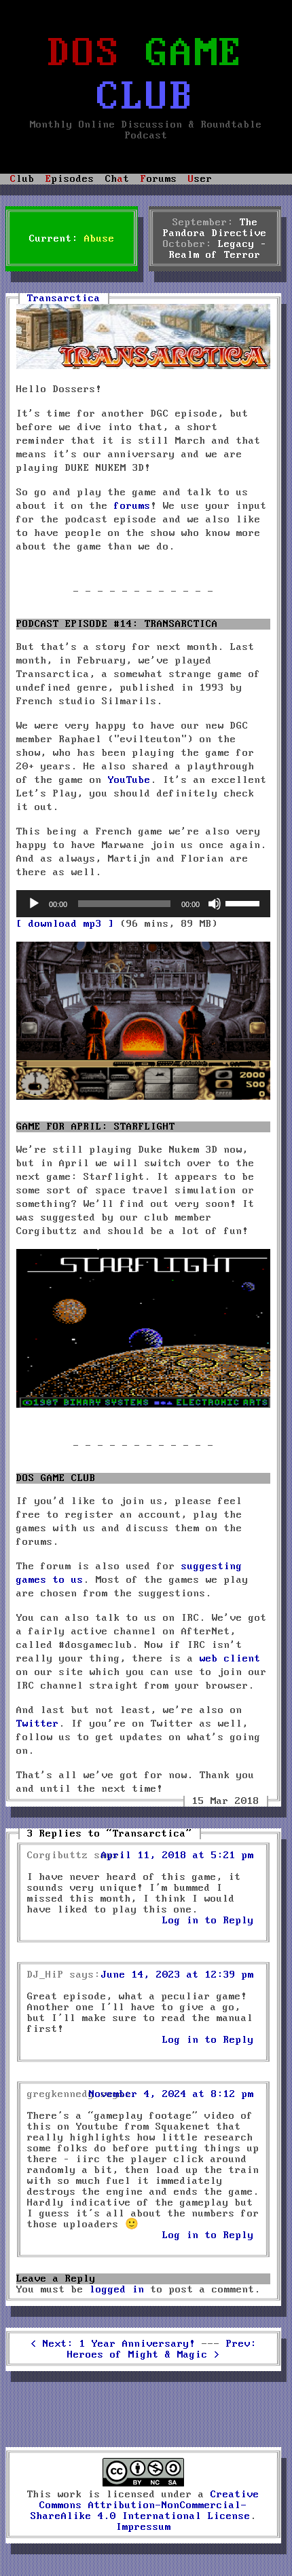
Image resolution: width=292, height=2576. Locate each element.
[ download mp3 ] (65, 924)
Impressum (144, 2527)
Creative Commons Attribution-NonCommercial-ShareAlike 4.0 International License (145, 2505)
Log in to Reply (208, 1921)
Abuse (99, 239)
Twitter (38, 1724)
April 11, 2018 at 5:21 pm (178, 1856)
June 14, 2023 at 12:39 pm (178, 1975)
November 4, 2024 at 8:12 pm (171, 2094)
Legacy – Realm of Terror (218, 250)
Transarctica (64, 299)
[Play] (34, 904)
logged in (117, 2290)
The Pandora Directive (215, 228)
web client (230, 1659)
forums (132, 506)
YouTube (129, 780)
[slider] (244, 902)
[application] (143, 904)
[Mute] (215, 904)
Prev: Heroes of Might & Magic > (162, 2349)
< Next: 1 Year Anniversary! (113, 2344)
